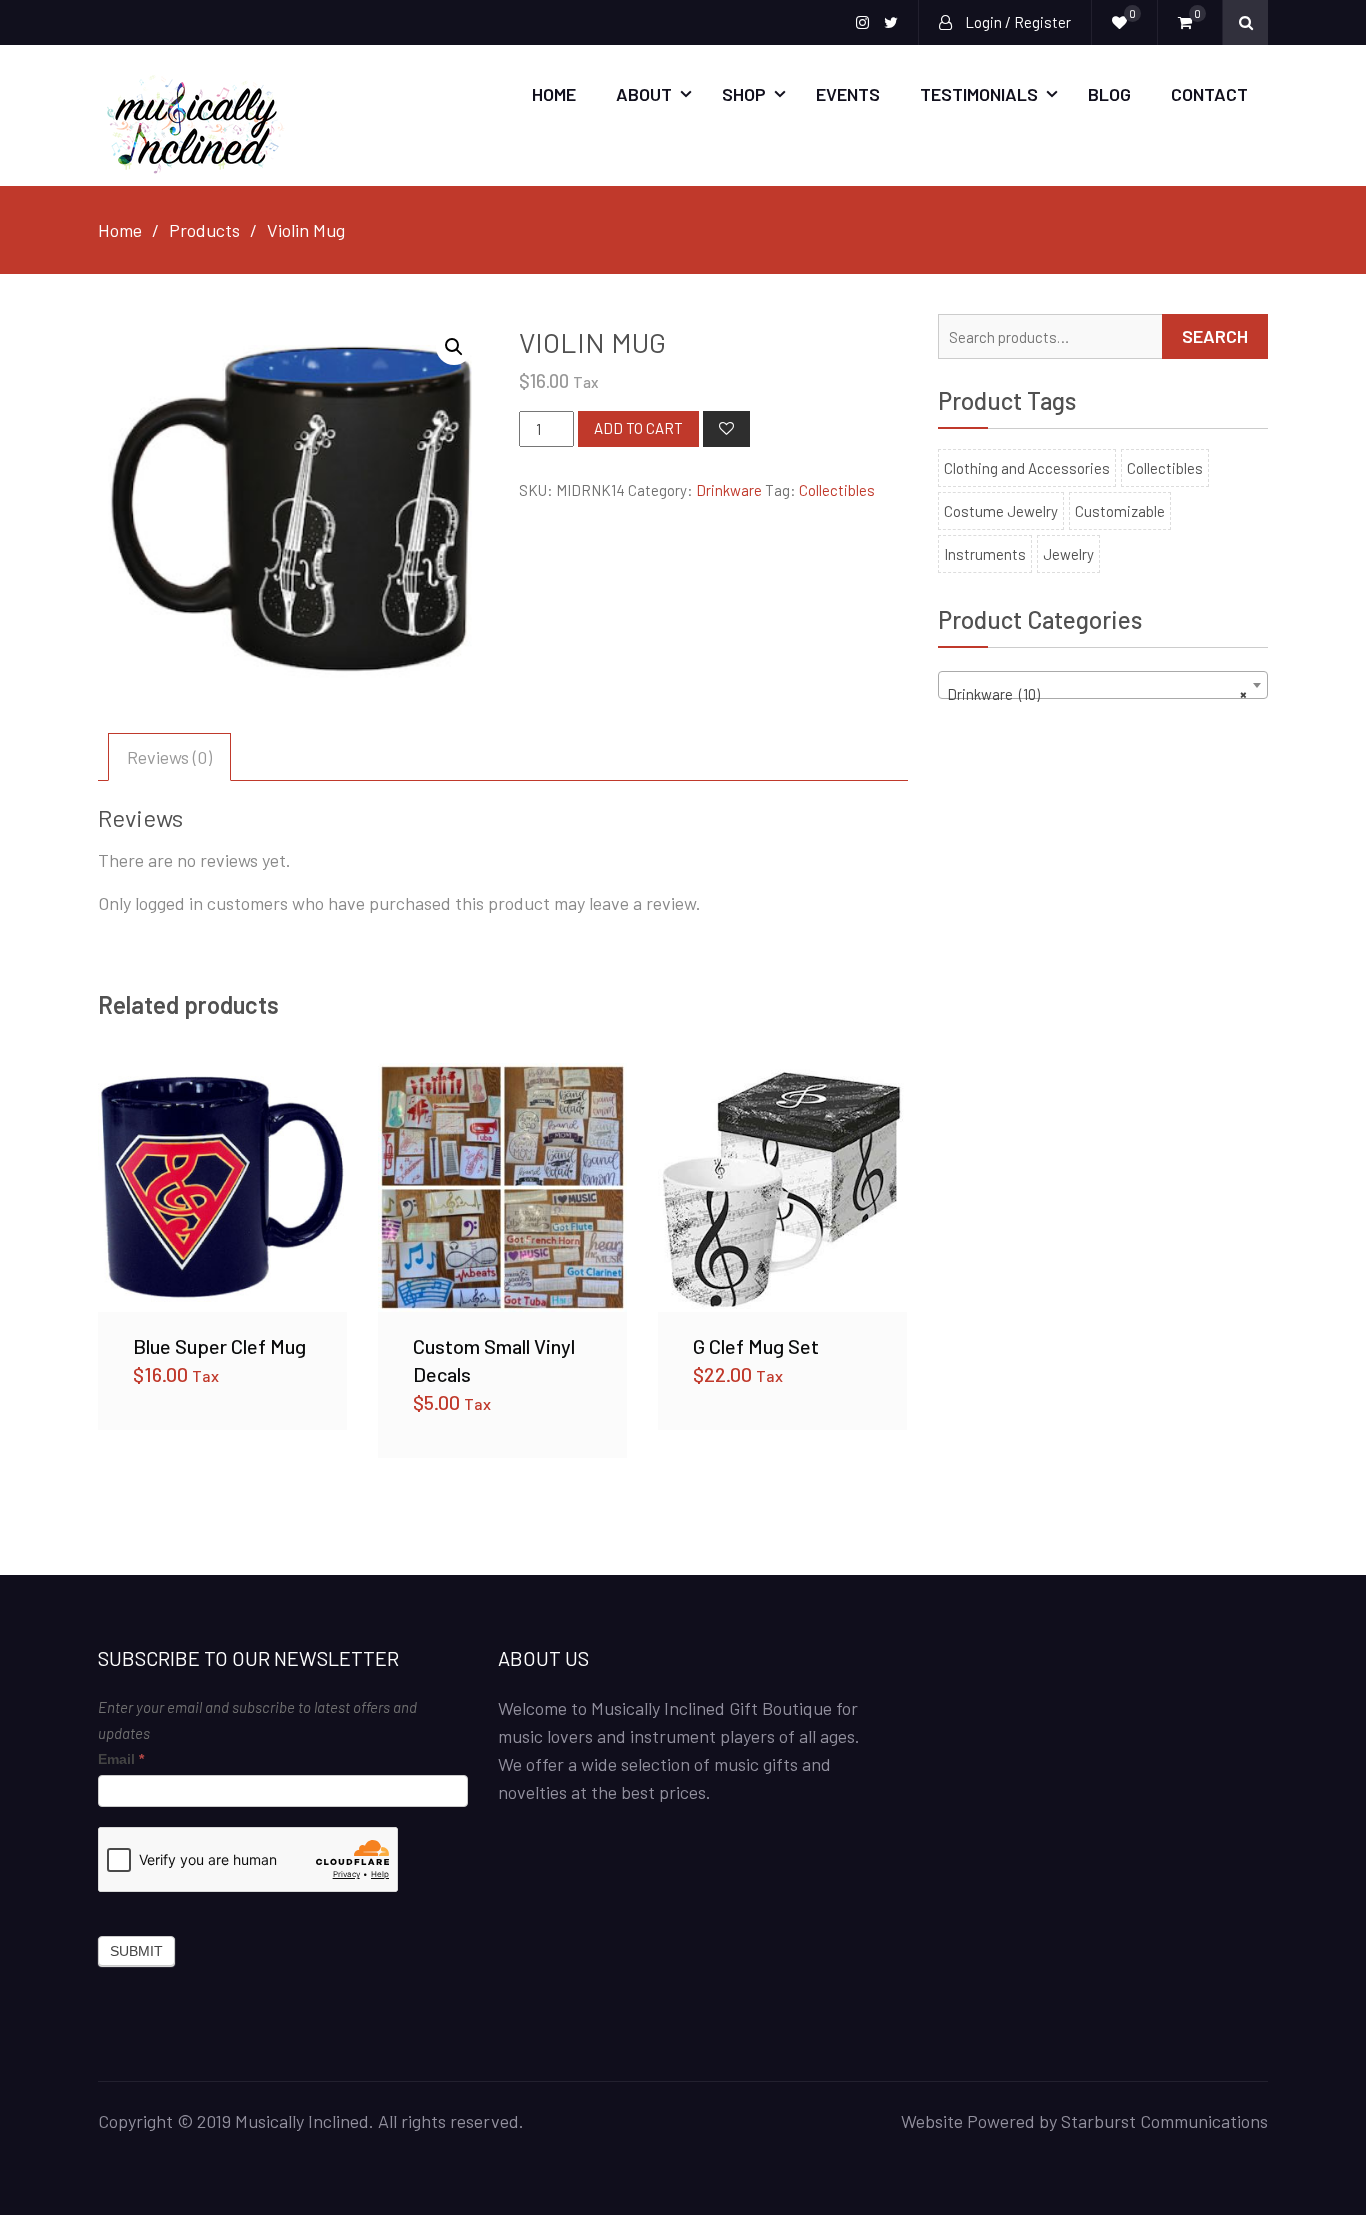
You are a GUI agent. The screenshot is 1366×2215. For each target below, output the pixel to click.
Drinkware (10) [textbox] (1097, 694)
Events (848, 94)
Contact (1209, 94)
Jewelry (1068, 554)
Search (1215, 336)
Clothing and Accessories (1027, 468)
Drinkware (729, 490)
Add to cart (638, 428)
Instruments (985, 554)
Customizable (1120, 511)
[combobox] (1103, 685)
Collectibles (837, 490)
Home (554, 94)
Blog (1109, 94)
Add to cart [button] (223, 1187)
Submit (136, 1951)
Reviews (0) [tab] (169, 757)
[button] (454, 347)
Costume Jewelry (1001, 511)
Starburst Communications (1164, 2121)
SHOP (744, 94)
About (644, 94)
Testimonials (979, 94)
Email (121, 1759)
